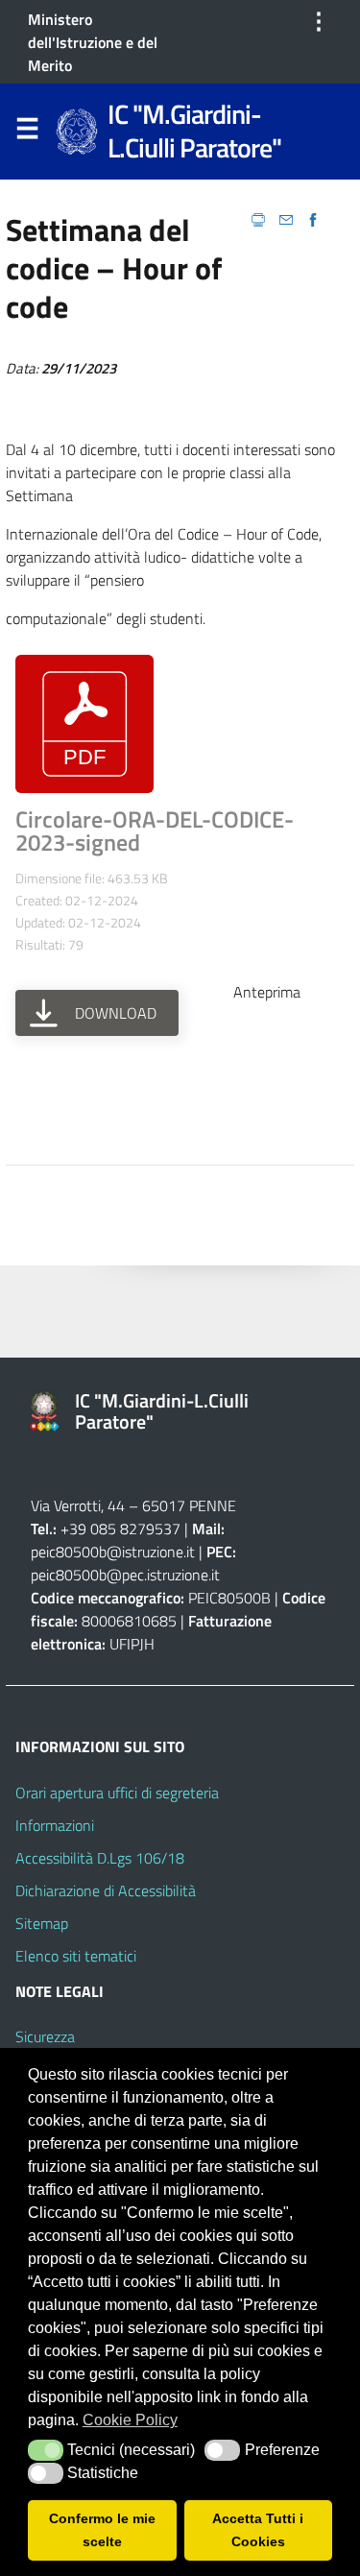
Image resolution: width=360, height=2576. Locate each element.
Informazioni (55, 1825)
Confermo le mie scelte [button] (102, 2530)
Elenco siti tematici (76, 1956)
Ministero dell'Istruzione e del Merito (93, 42)
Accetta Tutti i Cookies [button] (258, 2530)
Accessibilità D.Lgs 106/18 (100, 1858)
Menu (27, 132)
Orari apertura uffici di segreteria (117, 1793)
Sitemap (42, 1923)
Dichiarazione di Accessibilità (106, 1890)
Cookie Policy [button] (130, 2420)
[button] (46, 2450)
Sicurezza (45, 2036)
